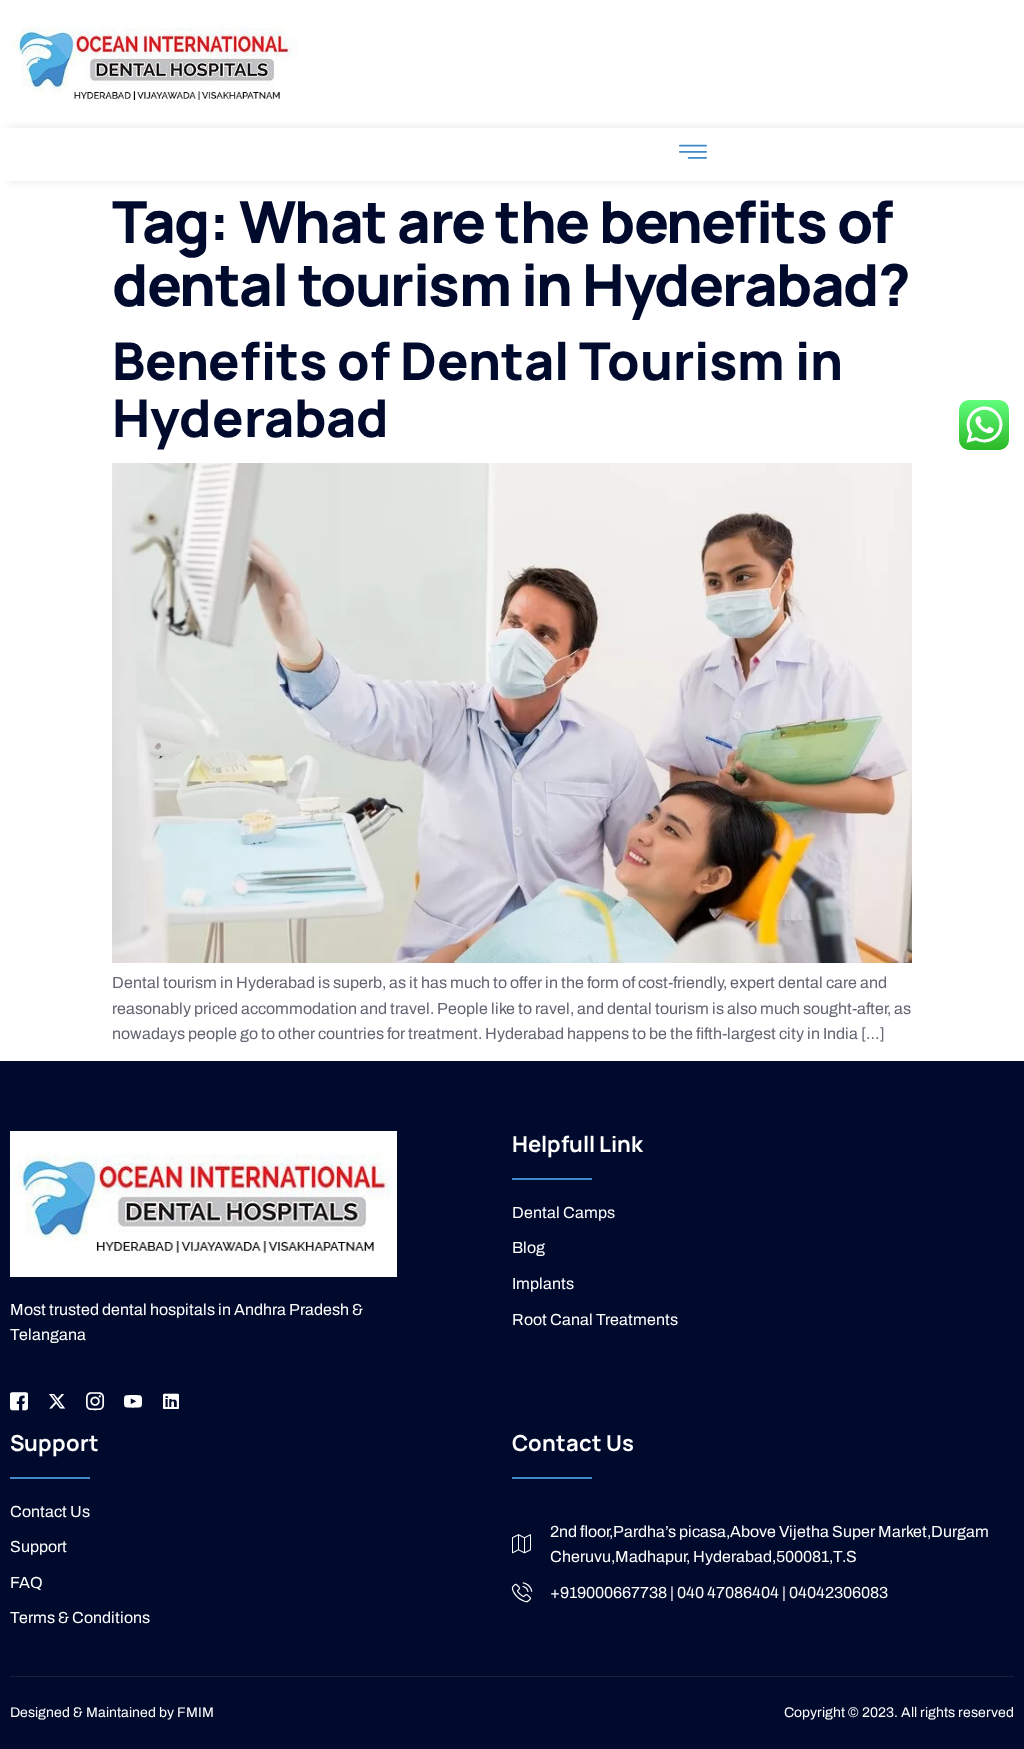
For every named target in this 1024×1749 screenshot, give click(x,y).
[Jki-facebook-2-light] (19, 1401)
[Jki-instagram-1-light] (95, 1401)
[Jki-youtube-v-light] (133, 1401)
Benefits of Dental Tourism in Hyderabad (477, 389)
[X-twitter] (57, 1401)
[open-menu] (693, 154)
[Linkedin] (171, 1401)
